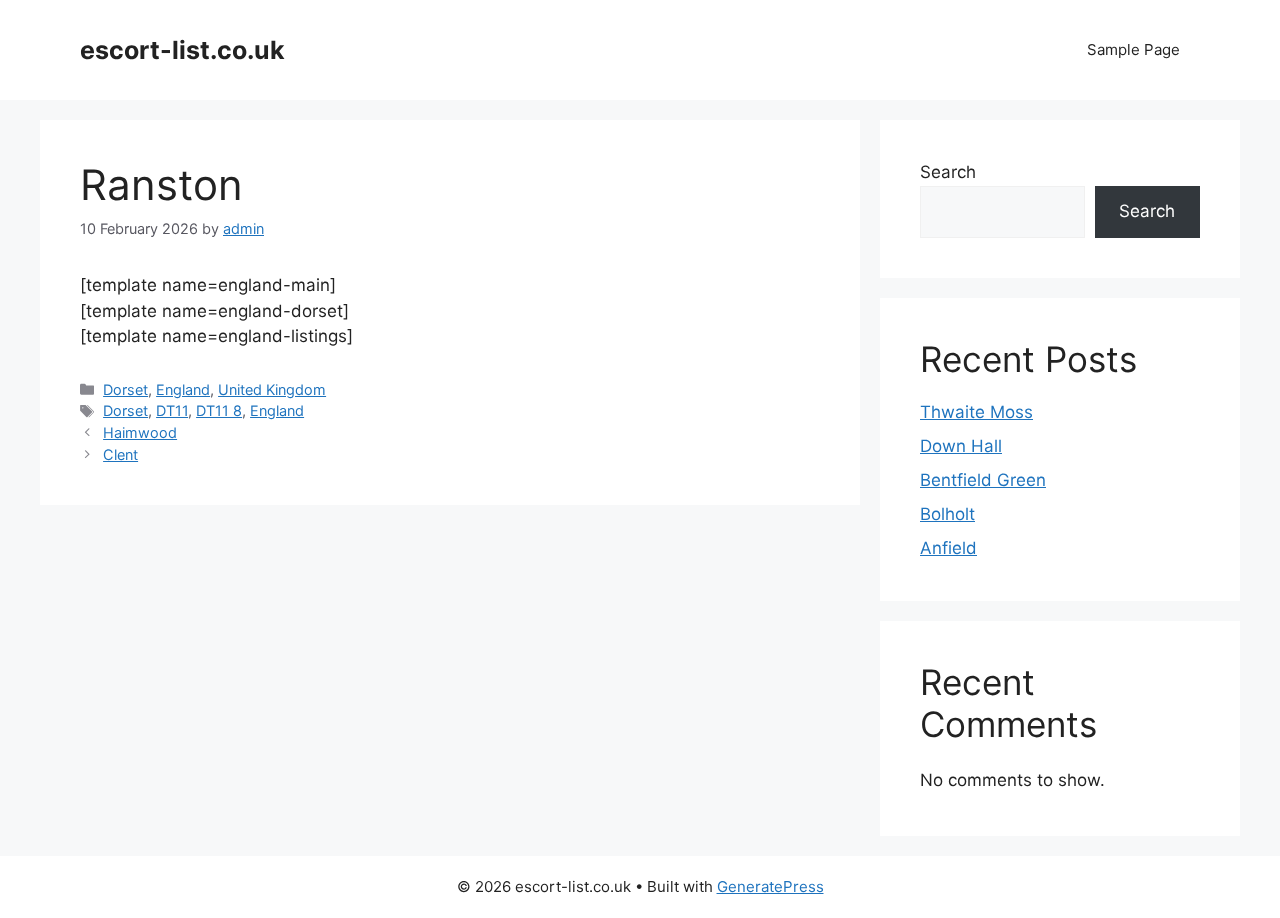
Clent (120, 454)
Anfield (948, 548)
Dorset (125, 389)
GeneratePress (770, 886)
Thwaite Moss (976, 412)
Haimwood (140, 432)
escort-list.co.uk (182, 50)
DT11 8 (219, 410)
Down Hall (961, 446)
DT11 (172, 410)
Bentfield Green (983, 480)
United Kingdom (272, 389)
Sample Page (1133, 49)
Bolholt (947, 514)
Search (948, 172)
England (183, 389)
